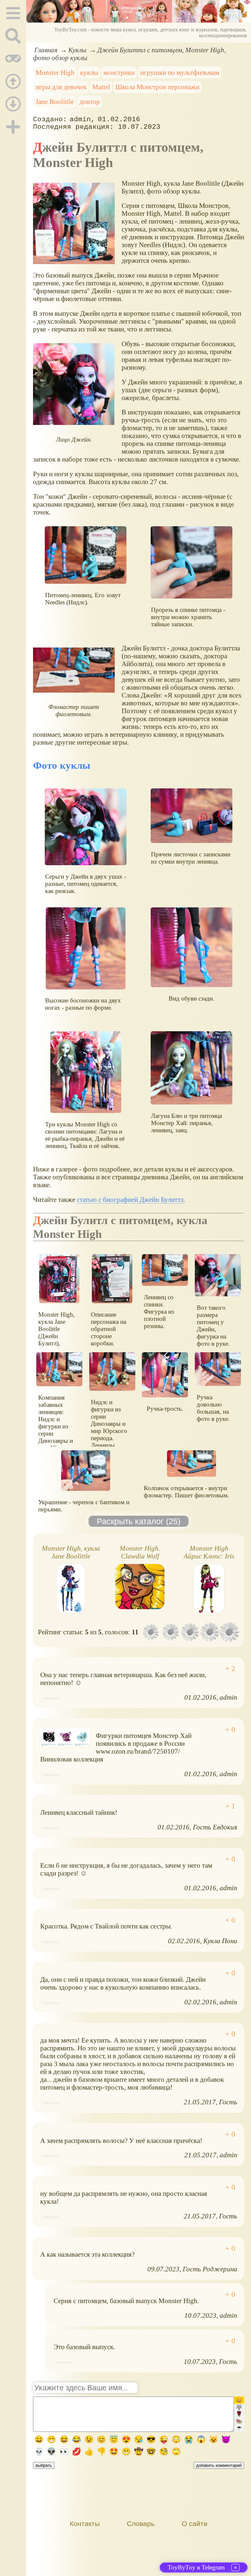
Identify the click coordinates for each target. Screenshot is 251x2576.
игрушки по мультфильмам (180, 72)
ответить (51, 1698)
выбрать (44, 2465)
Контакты (85, 2524)
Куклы (77, 50)
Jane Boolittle (55, 101)
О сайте (195, 2524)
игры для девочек (61, 87)
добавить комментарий (219, 2465)
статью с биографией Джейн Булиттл (130, 1199)
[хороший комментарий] (230, 1669)
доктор (90, 101)
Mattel (101, 87)
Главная (46, 50)
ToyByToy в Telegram (196, 2567)
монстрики (119, 72)
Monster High (55, 72)
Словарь (141, 2524)
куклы (89, 72)
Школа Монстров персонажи (157, 87)
